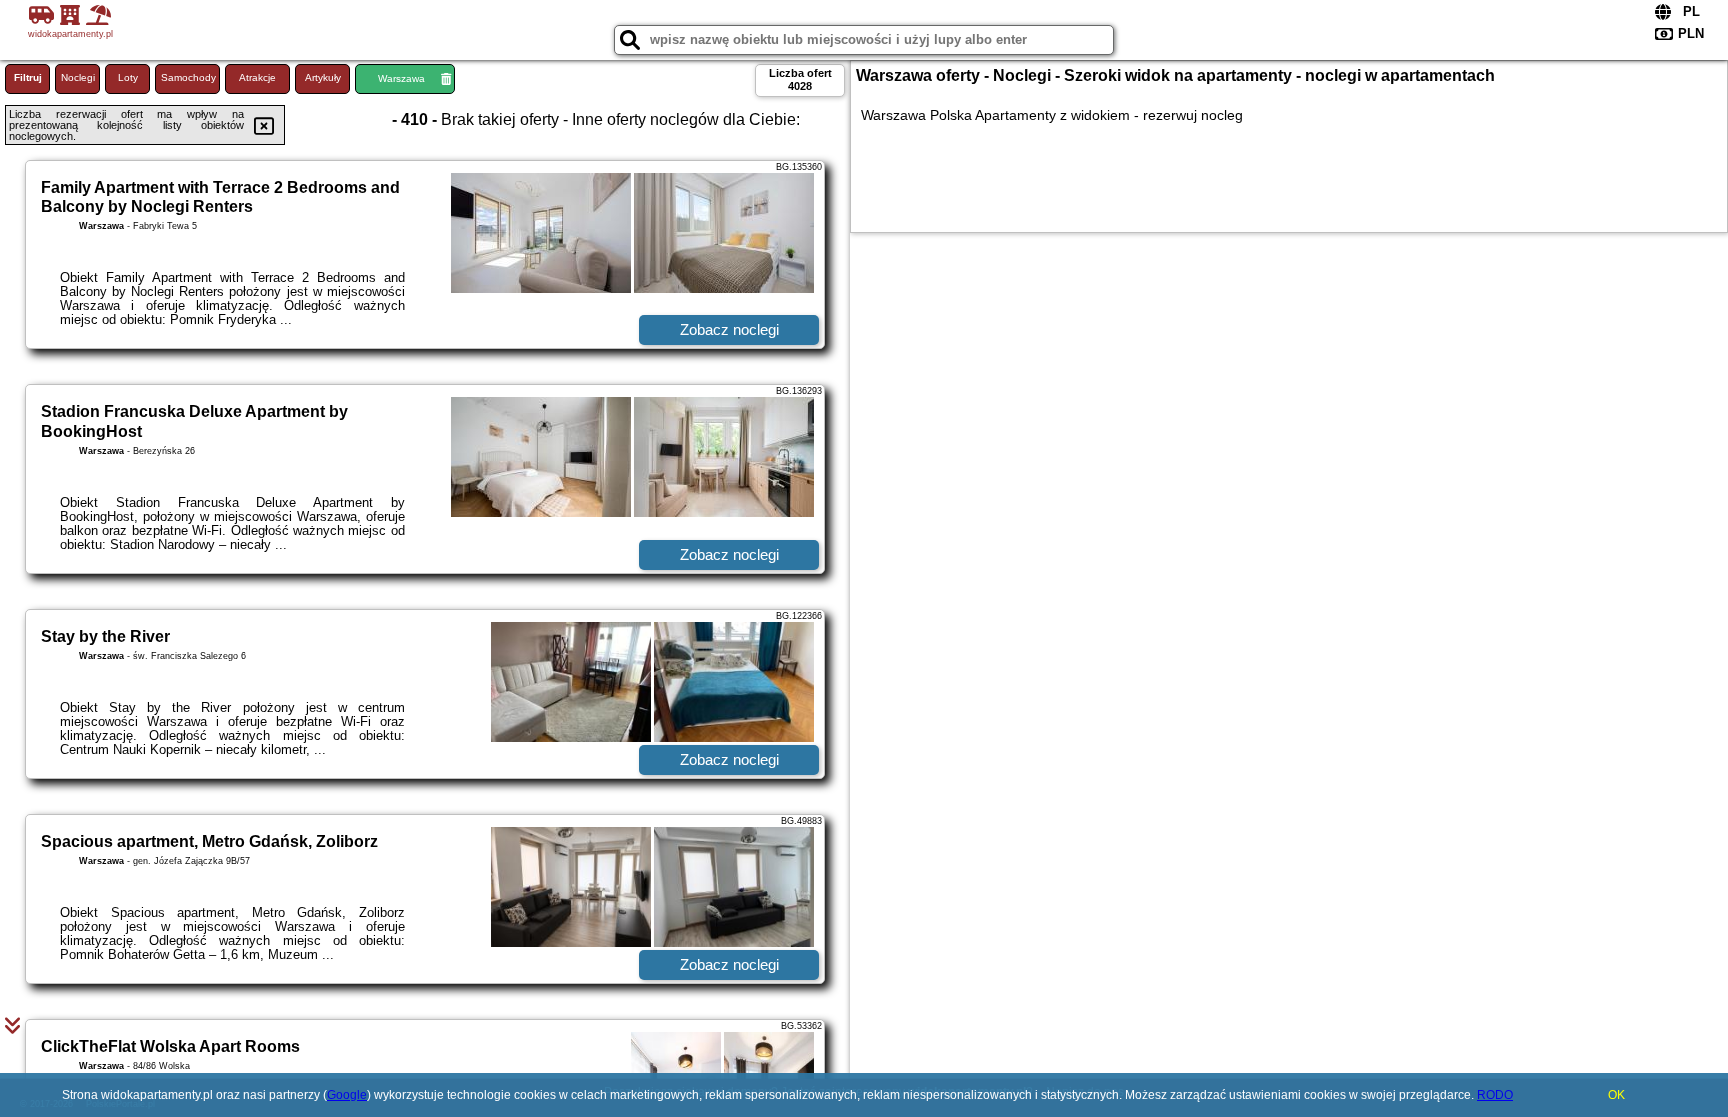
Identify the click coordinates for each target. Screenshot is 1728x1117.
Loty (128, 77)
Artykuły (323, 77)
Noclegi (78, 77)
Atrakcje (257, 77)
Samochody (188, 77)
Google (347, 1095)
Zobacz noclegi (729, 329)
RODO (1495, 1095)
